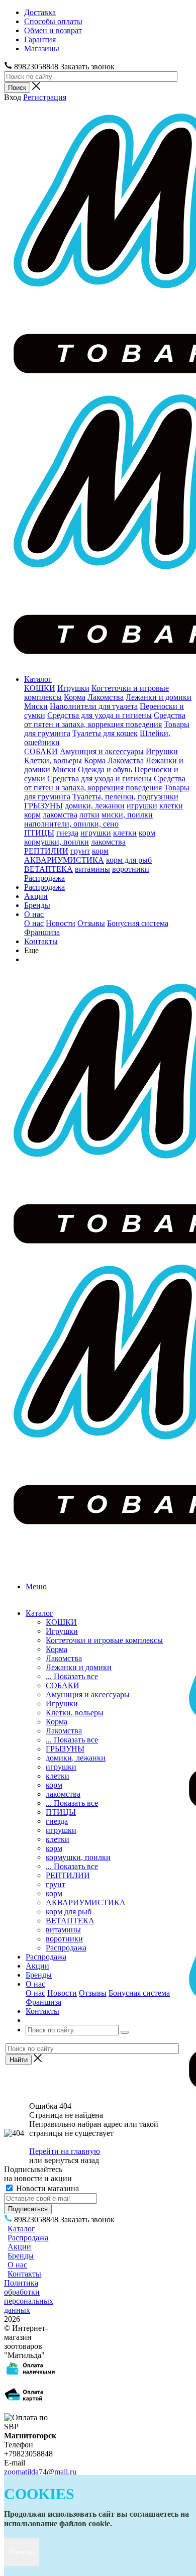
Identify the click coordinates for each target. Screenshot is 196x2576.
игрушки (142, 806)
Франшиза (42, 932)
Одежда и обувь (105, 769)
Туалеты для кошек (105, 733)
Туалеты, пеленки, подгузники (125, 797)
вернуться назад (72, 2160)
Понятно (22, 2552)
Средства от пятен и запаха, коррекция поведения (105, 720)
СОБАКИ (41, 751)
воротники (131, 869)
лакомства (60, 815)
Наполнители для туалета (94, 706)
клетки (171, 806)
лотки (89, 815)
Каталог (38, 679)
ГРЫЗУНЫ (43, 806)
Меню (36, 1586)
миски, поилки (127, 815)
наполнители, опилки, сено (71, 824)
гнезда (67, 833)
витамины (92, 869)
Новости (61, 923)
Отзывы (91, 923)
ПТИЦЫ (39, 833)
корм (32, 815)
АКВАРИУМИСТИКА (64, 860)
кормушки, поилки (57, 842)
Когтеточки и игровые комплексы (104, 1640)
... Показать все (72, 1676)
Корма (75, 697)
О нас (34, 914)
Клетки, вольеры (53, 760)
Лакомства (106, 697)
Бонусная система (138, 923)
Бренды (37, 905)
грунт (80, 851)
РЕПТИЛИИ (46, 851)
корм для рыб (129, 860)
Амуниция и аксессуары (102, 751)
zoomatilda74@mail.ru (40, 2472)
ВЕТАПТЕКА (48, 869)
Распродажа (44, 878)
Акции (36, 896)
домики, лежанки (95, 806)
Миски (36, 706)
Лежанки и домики (159, 697)
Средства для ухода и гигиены (100, 715)
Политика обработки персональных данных (29, 2296)
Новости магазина (46, 2188)
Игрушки (73, 688)
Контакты (41, 941)
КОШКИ (40, 688)
